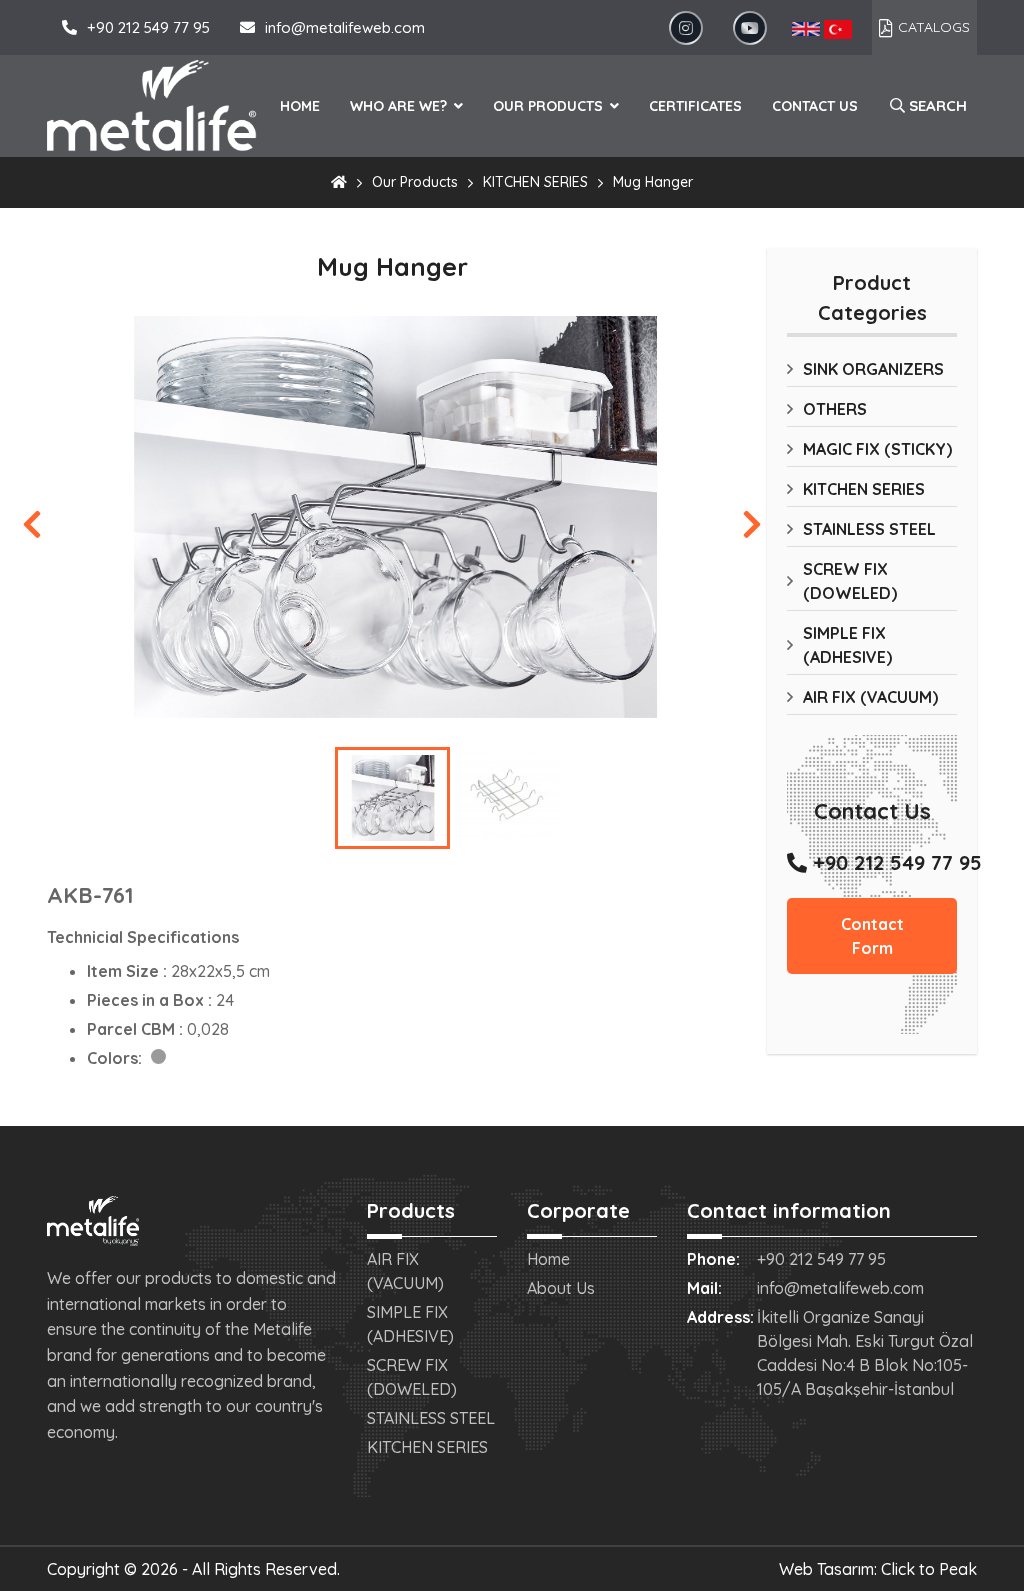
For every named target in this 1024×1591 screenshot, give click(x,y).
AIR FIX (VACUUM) (870, 697)
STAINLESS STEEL (869, 529)
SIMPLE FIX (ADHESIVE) (847, 645)
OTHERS (835, 409)
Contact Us (815, 106)
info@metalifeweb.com (345, 27)
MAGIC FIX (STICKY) (877, 449)
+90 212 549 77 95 (148, 27)
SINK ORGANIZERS (873, 369)
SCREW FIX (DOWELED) (850, 581)
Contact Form (872, 936)
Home (300, 106)
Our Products (550, 106)
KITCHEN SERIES (535, 182)
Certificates (695, 106)
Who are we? (400, 106)
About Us (561, 1288)
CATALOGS (934, 27)
